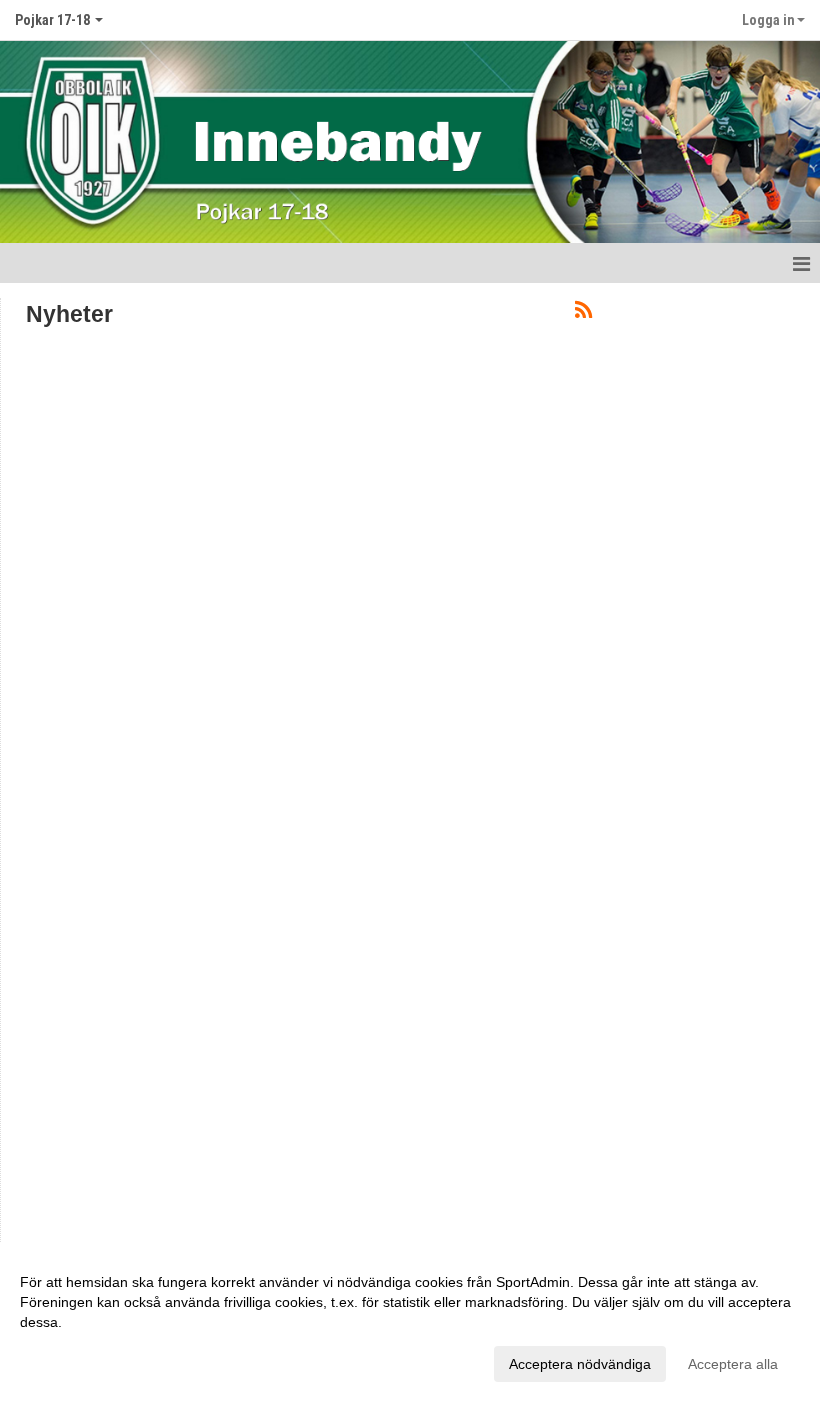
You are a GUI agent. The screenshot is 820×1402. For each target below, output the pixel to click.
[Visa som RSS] (583, 313)
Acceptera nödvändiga (580, 1364)
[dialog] (410, 1322)
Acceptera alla (733, 1364)
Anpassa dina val (74, 1361)
